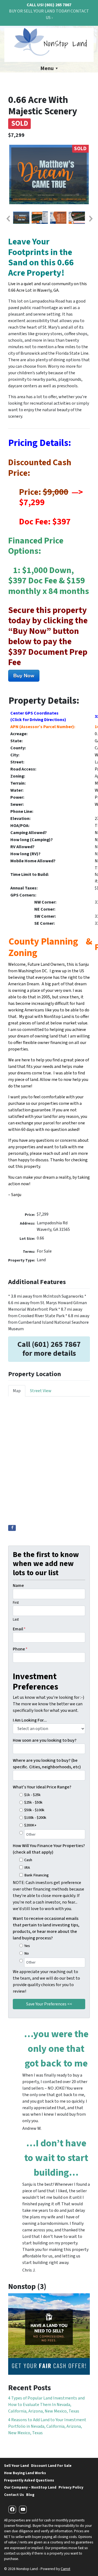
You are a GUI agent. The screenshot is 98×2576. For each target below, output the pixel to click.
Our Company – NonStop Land (30, 2487)
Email (19, 1629)
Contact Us (14, 2495)
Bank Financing (36, 1875)
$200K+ (30, 1825)
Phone (20, 1649)
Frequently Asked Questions (29, 2480)
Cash (28, 1860)
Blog (30, 2495)
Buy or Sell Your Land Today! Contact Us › (49, 14)
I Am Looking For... (30, 1720)
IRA (27, 1868)
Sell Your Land (16, 2466)
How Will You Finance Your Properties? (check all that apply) (49, 1849)
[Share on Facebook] (12, 1528)
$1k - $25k (32, 1795)
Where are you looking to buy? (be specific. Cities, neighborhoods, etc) (47, 1764)
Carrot (65, 2569)
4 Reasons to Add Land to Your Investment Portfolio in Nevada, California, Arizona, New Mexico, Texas (47, 2426)
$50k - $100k (34, 1810)
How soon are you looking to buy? (45, 1740)
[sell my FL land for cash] (49, 2334)
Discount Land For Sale (51, 2466)
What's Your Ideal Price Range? (42, 1787)
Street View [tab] (41, 1391)
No (27, 1953)
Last (16, 1619)
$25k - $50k (33, 1802)
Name (18, 1586)
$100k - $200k (35, 1818)
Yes (27, 1946)
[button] (8, 219)
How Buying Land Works (25, 2473)
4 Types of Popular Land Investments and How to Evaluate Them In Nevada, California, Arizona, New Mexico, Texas (46, 2405)
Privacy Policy (71, 2487)
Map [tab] (17, 1391)
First (16, 1603)
